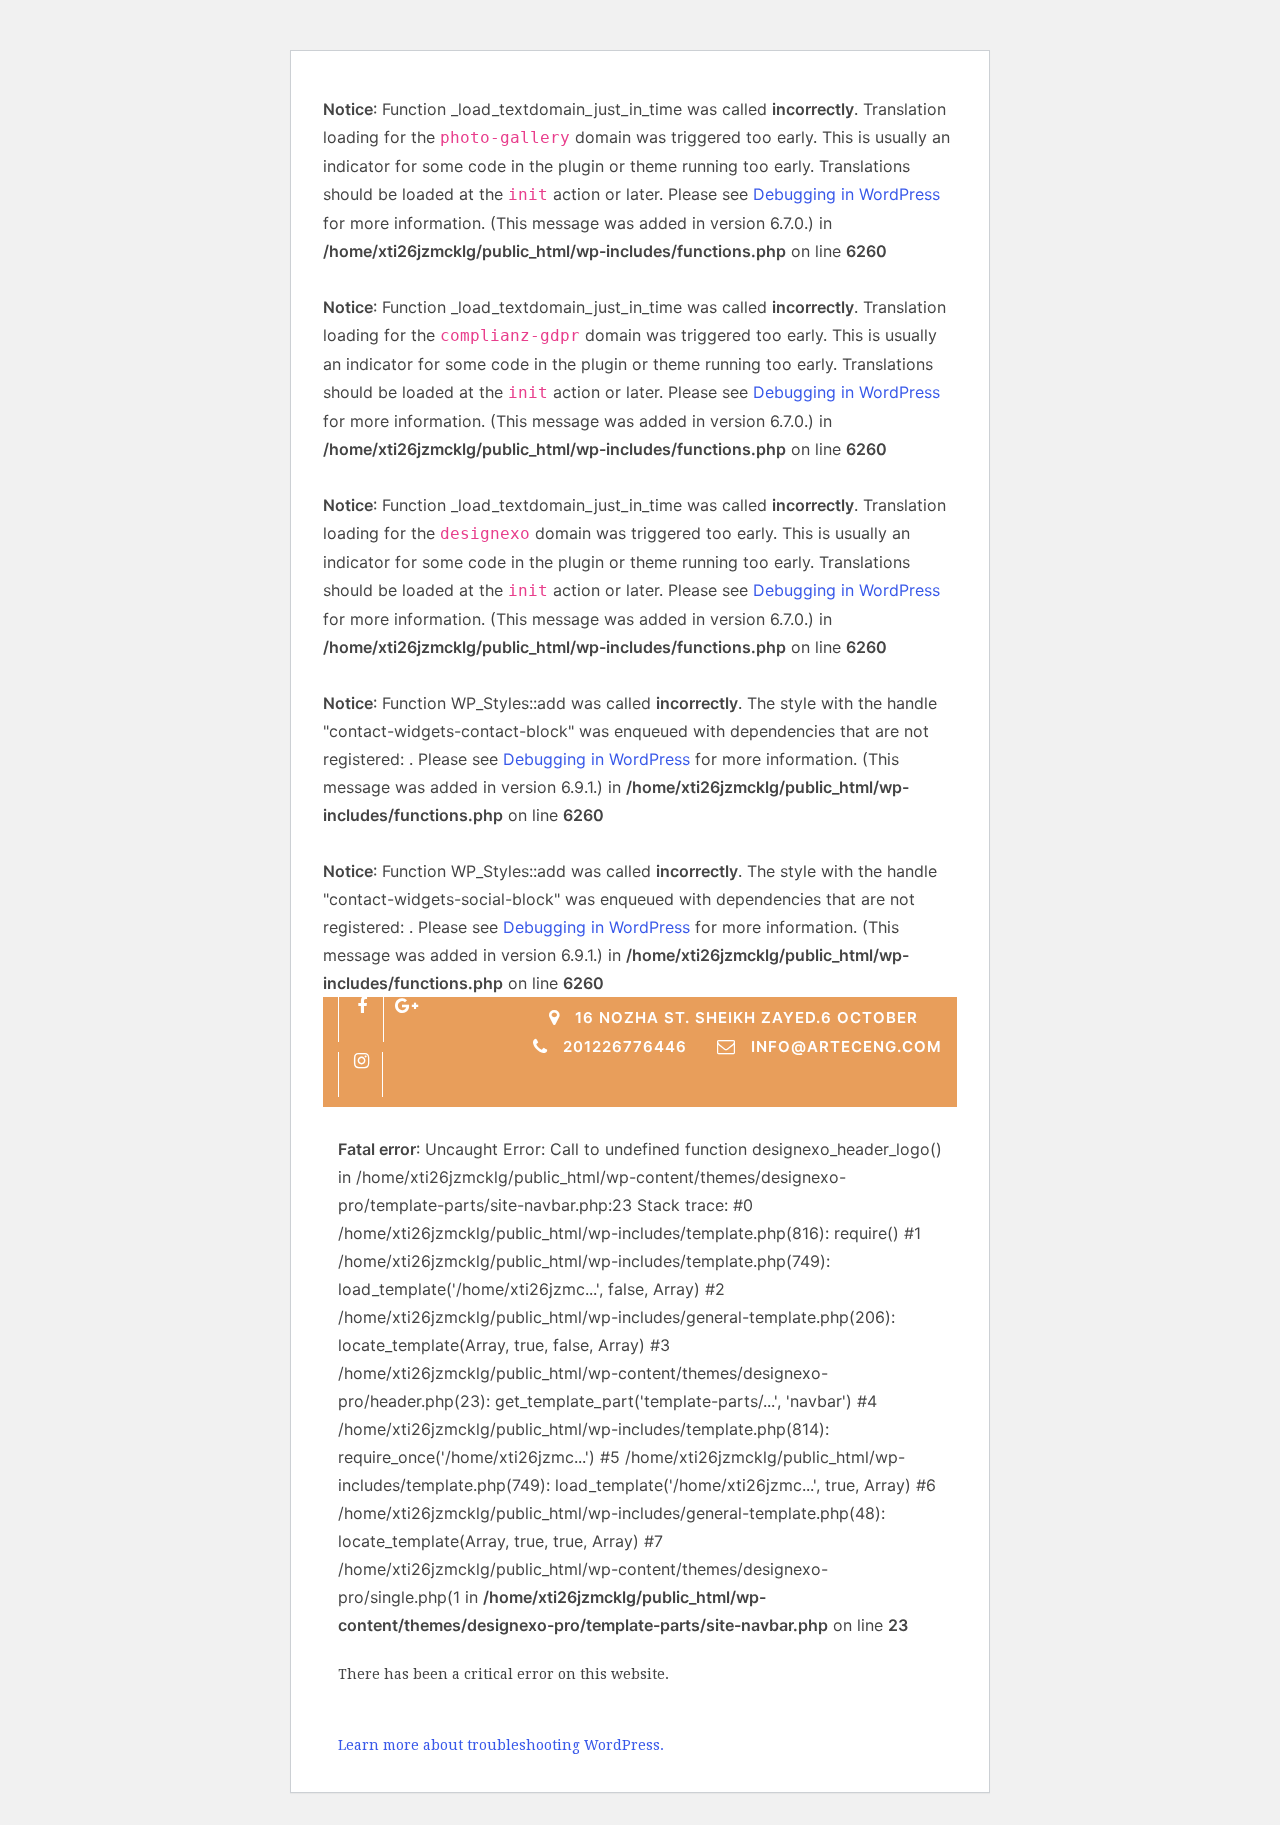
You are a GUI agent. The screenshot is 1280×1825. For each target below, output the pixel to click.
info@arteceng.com (846, 1046)
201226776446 (625, 1046)
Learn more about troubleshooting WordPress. (501, 1745)
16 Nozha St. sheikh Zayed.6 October (746, 1017)
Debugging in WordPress (846, 194)
